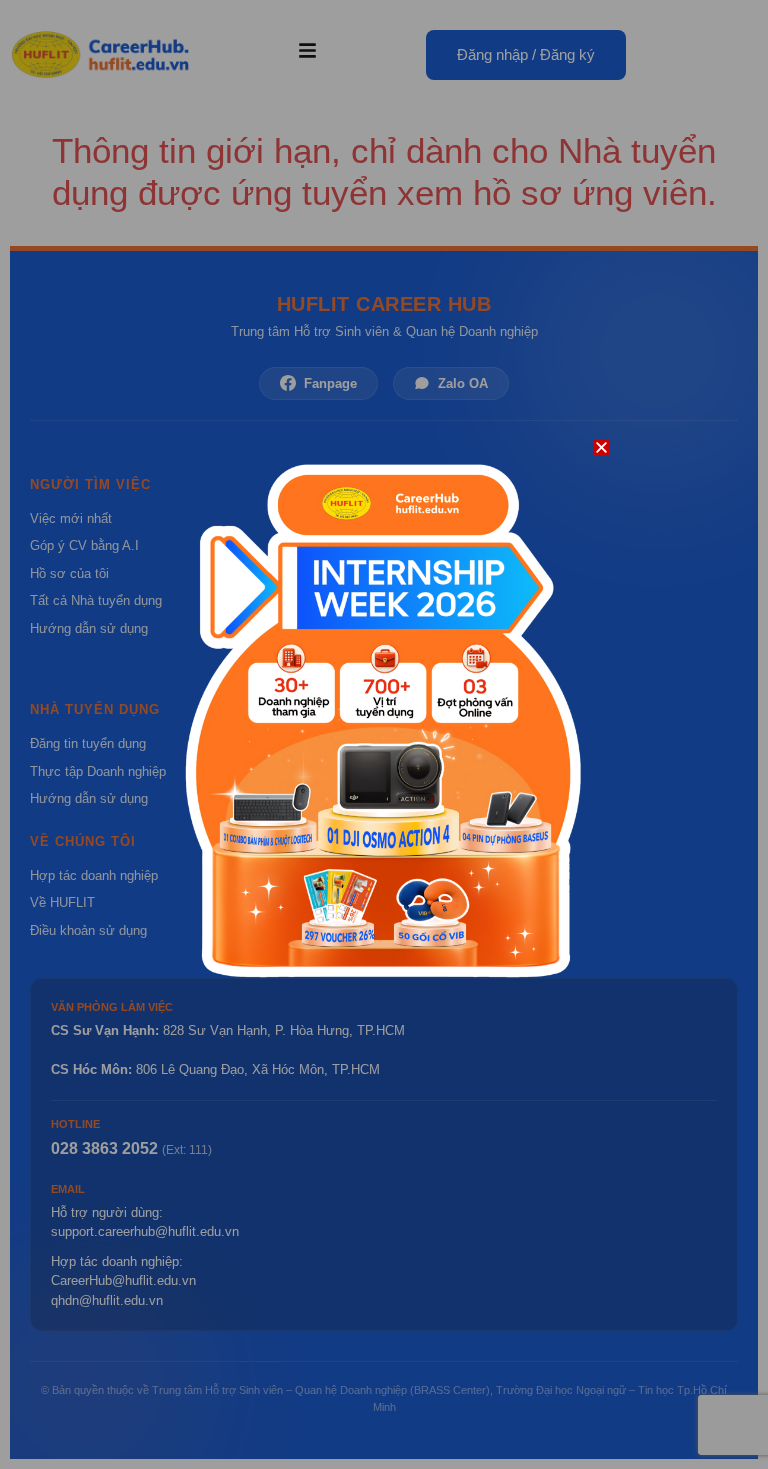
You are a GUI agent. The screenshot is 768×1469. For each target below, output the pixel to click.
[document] (384, 734)
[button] (601, 447)
